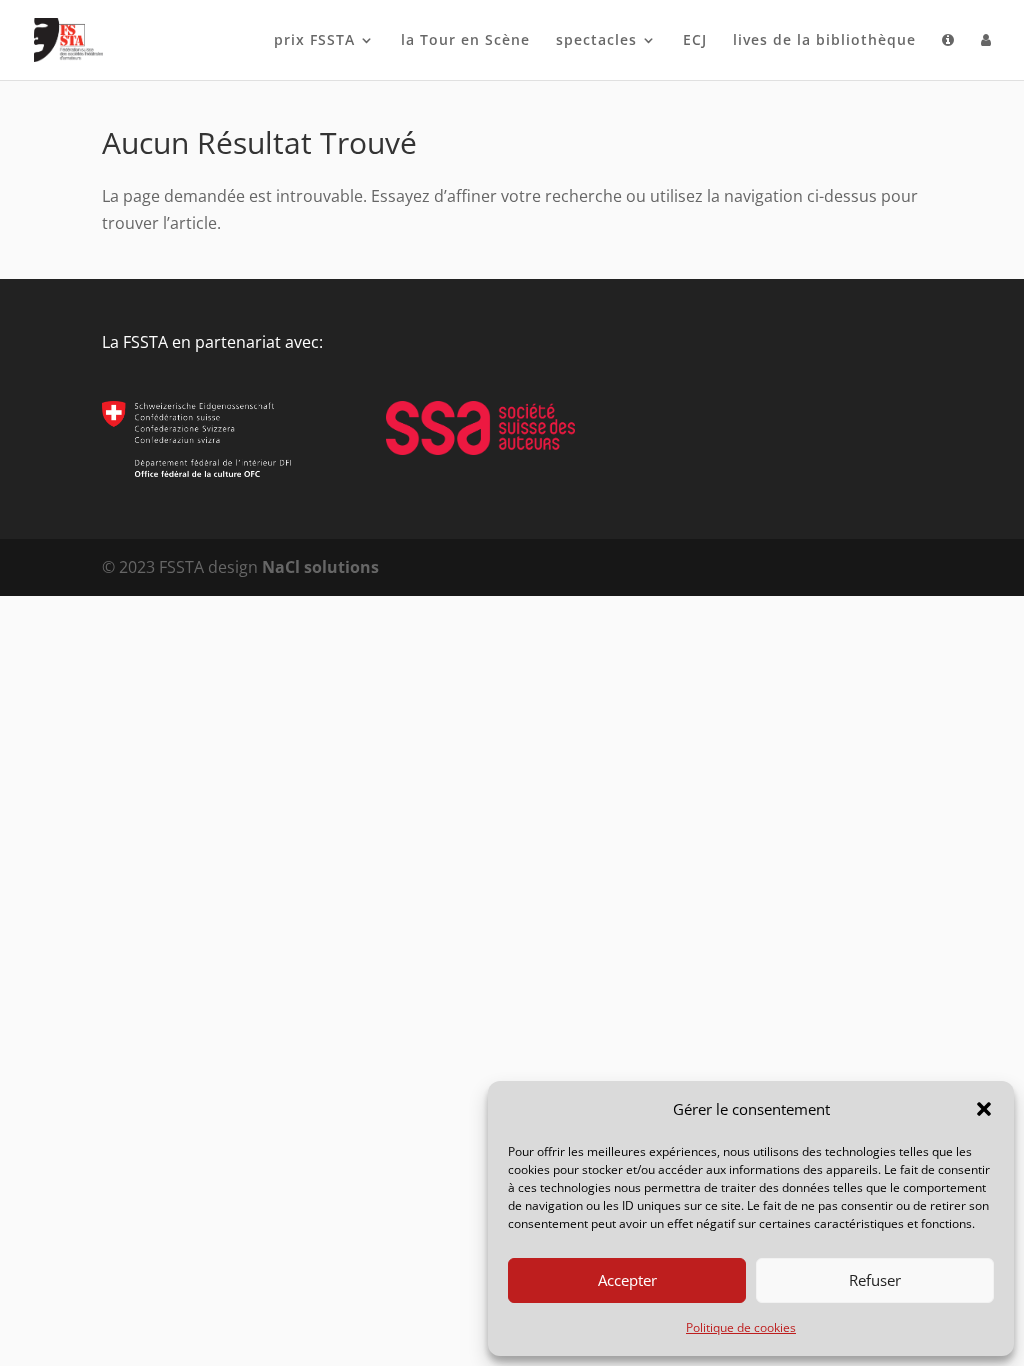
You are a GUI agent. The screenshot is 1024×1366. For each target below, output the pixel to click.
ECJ (695, 41)
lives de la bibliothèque (824, 41)
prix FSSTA (314, 41)
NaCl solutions (320, 567)
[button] (984, 1109)
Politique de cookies (741, 1327)
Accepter (627, 1280)
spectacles (596, 41)
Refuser (875, 1280)
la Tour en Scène (465, 41)
